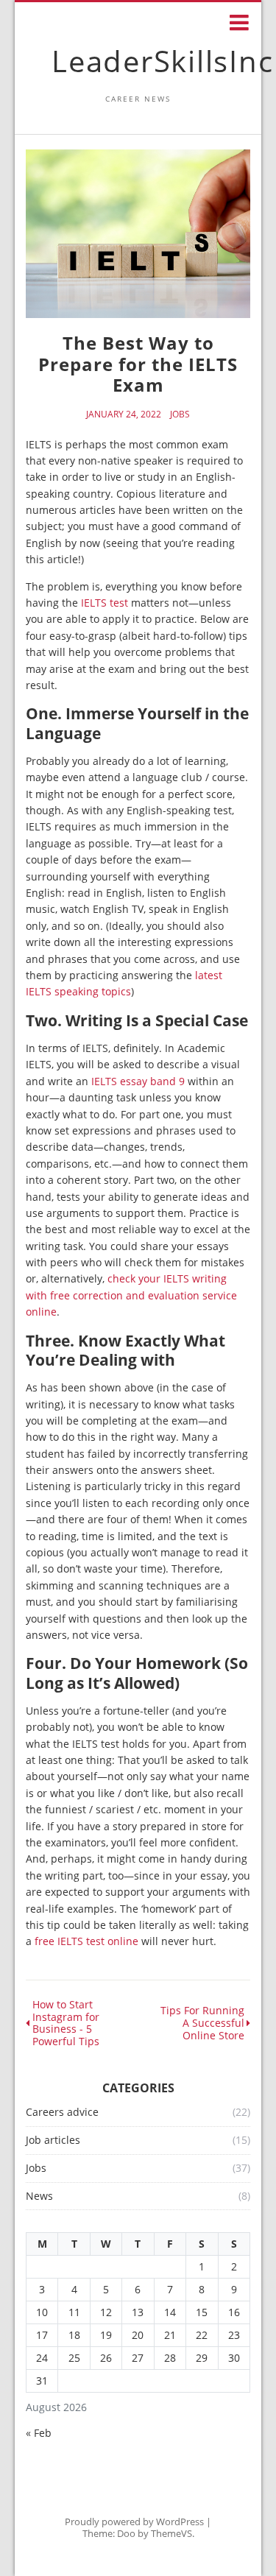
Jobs (180, 414)
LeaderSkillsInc (162, 61)
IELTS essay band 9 (138, 1081)
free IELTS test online (86, 1941)
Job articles (53, 2141)
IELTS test (105, 603)
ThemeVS (171, 2533)
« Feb (39, 2433)
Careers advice (62, 2113)
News (39, 2196)
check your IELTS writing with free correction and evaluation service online (131, 1295)
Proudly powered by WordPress (134, 2522)
